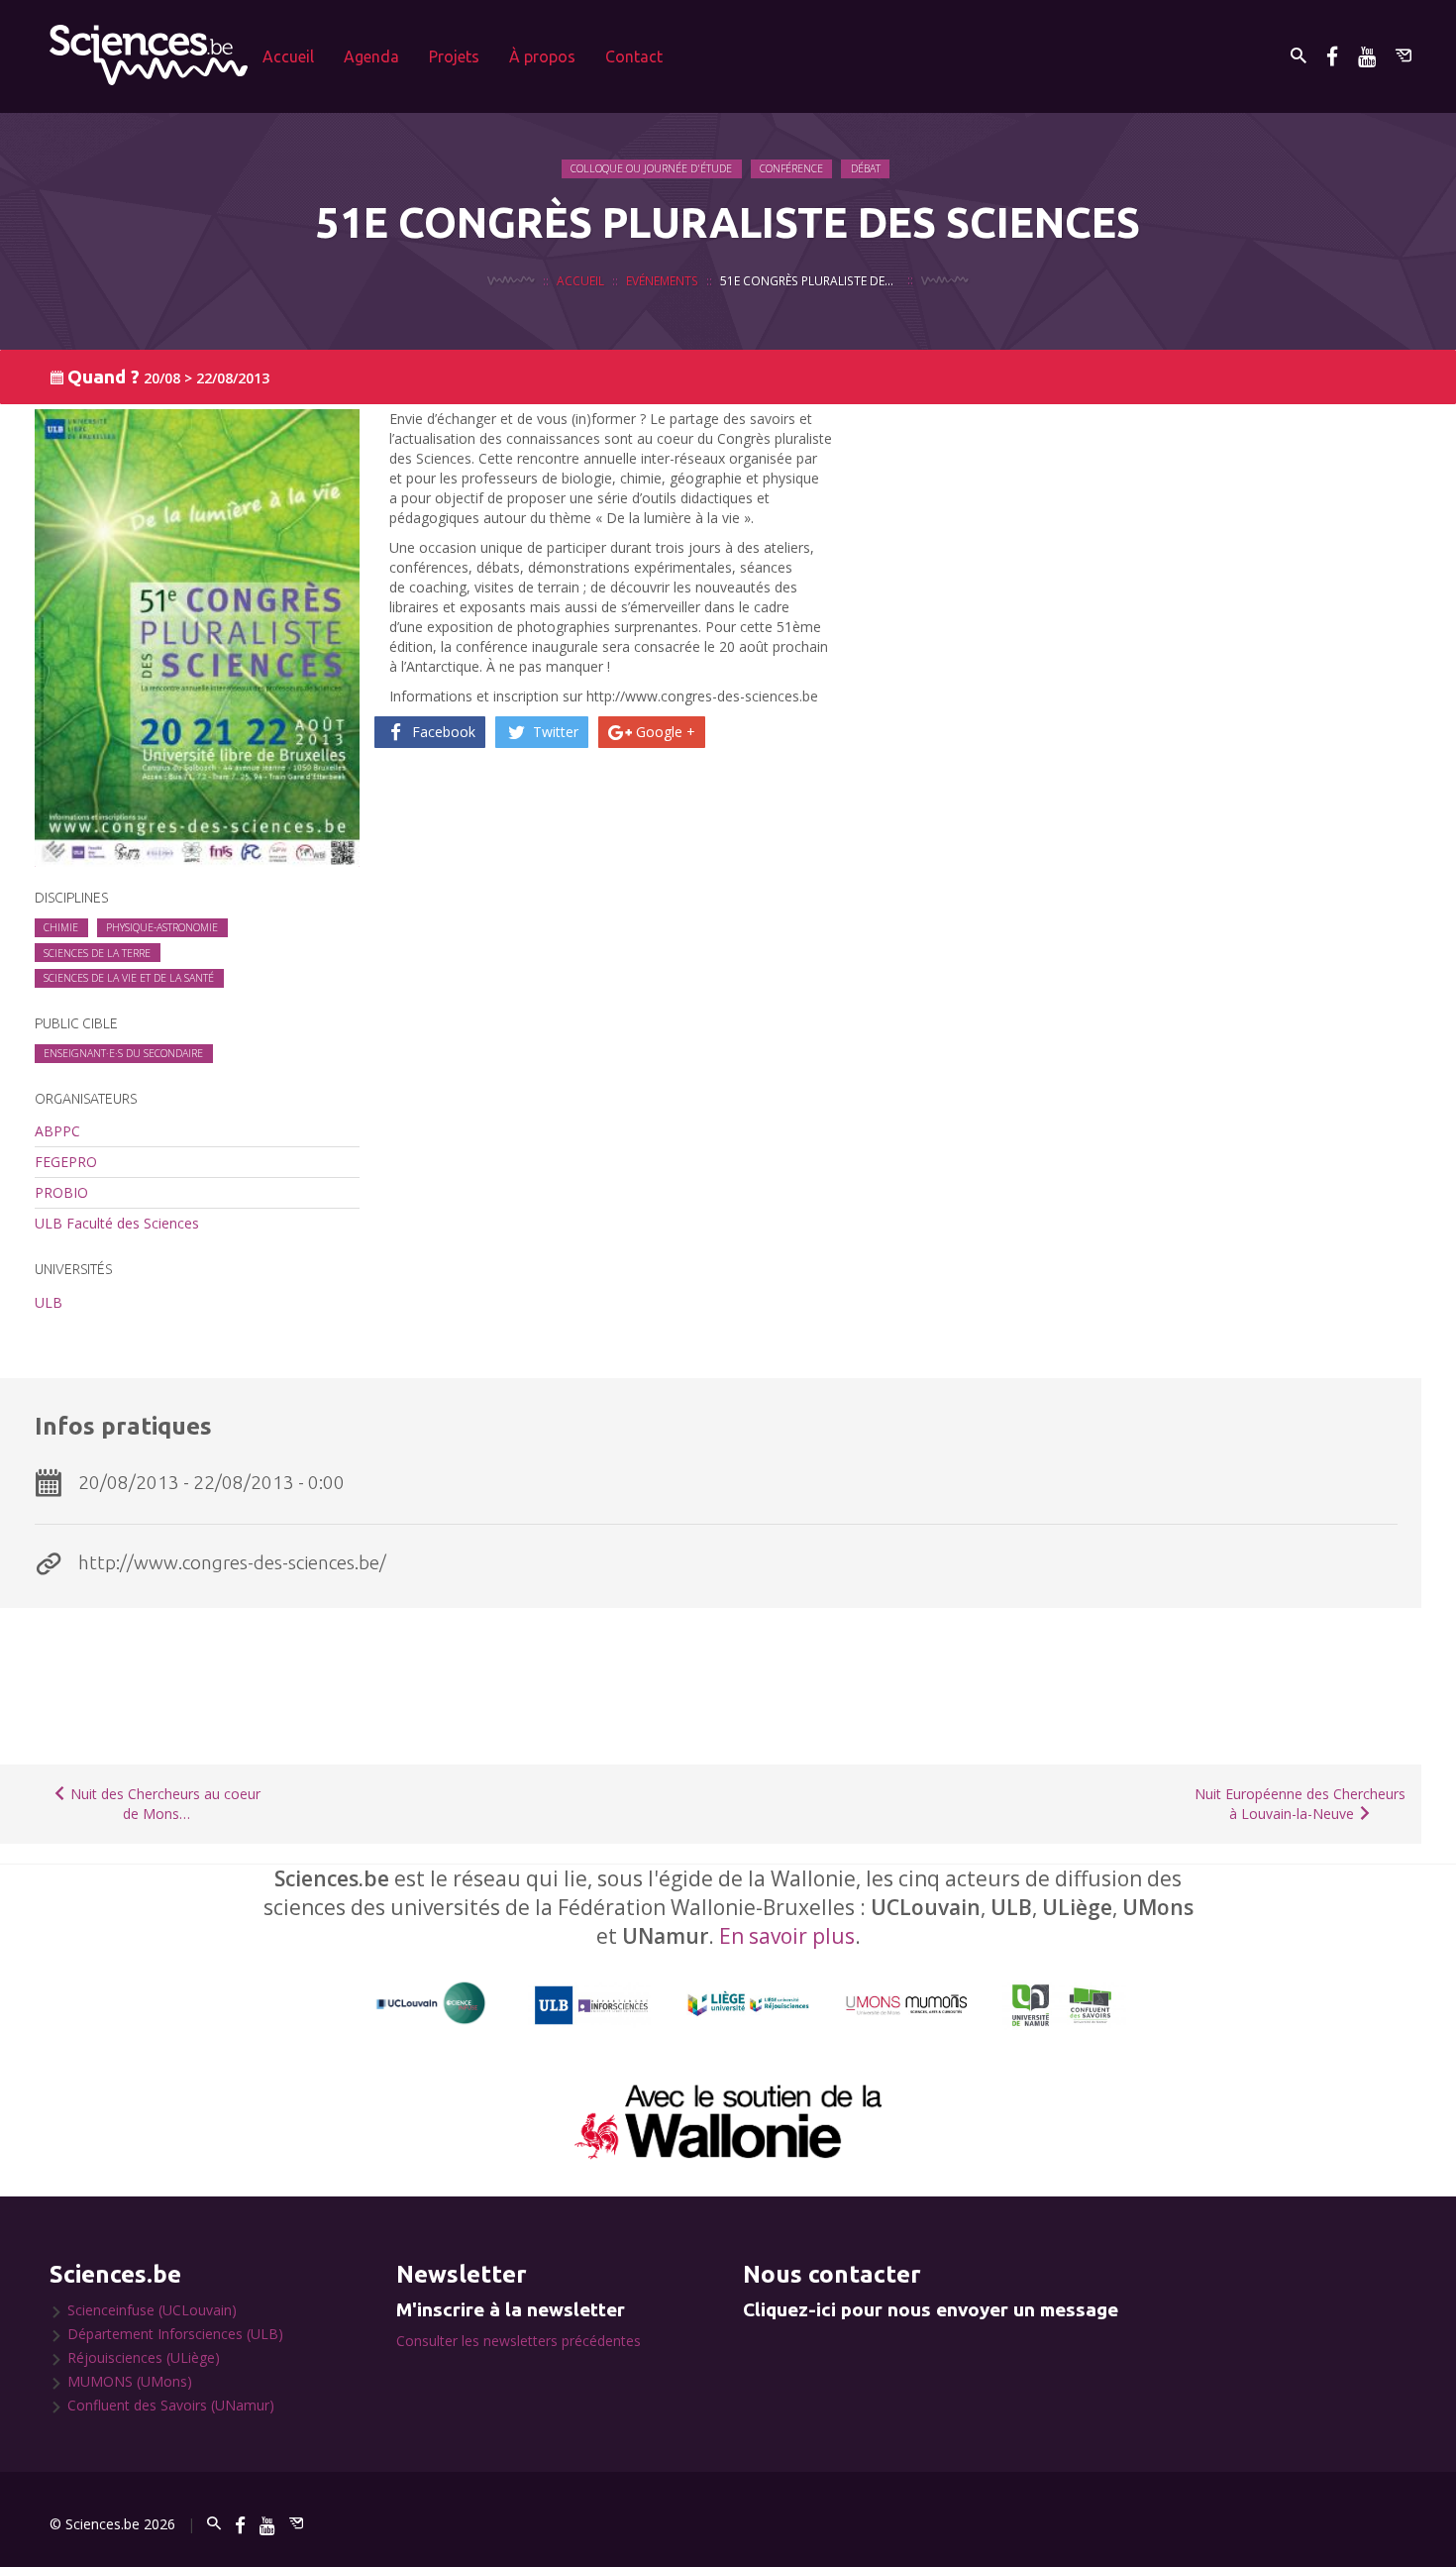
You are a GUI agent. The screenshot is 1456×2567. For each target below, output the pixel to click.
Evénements (662, 280)
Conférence (791, 168)
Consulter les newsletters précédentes (519, 2341)
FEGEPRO (66, 1162)
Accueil (288, 56)
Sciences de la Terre (97, 953)
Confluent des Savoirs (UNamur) (171, 2405)
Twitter (554, 732)
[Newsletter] (1404, 56)
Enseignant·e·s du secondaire (123, 1053)
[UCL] (431, 2004)
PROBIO (61, 1192)
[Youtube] (1367, 56)
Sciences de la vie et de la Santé (129, 978)
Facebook (442, 732)
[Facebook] (1332, 56)
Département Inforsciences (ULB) (175, 2334)
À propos (542, 56)
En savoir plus (787, 1936)
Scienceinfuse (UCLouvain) (152, 2310)
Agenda (371, 56)
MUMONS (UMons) (130, 2381)
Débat (866, 168)
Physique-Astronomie (162, 927)
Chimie (61, 927)
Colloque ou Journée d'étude (651, 168)
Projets (454, 56)
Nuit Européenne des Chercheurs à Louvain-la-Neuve (1300, 1804)
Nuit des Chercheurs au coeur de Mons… (163, 1804)
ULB (49, 1302)
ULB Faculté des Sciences (117, 1223)
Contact (634, 56)
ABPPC (57, 1131)
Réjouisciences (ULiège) (144, 2357)
